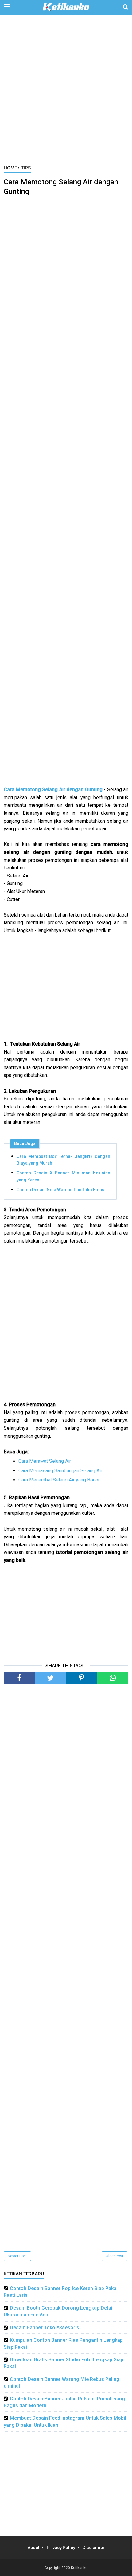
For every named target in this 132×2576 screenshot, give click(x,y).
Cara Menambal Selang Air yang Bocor (59, 1480)
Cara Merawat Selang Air (45, 1461)
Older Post (115, 2256)
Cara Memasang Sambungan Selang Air (60, 1471)
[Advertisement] (66, 93)
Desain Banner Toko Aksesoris (45, 2328)
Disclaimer (94, 2548)
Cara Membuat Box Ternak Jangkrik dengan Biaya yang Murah (63, 1160)
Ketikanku (79, 2568)
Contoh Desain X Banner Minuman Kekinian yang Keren (63, 1176)
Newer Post (17, 2256)
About (33, 2548)
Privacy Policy (61, 2548)
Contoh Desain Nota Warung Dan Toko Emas (60, 1190)
